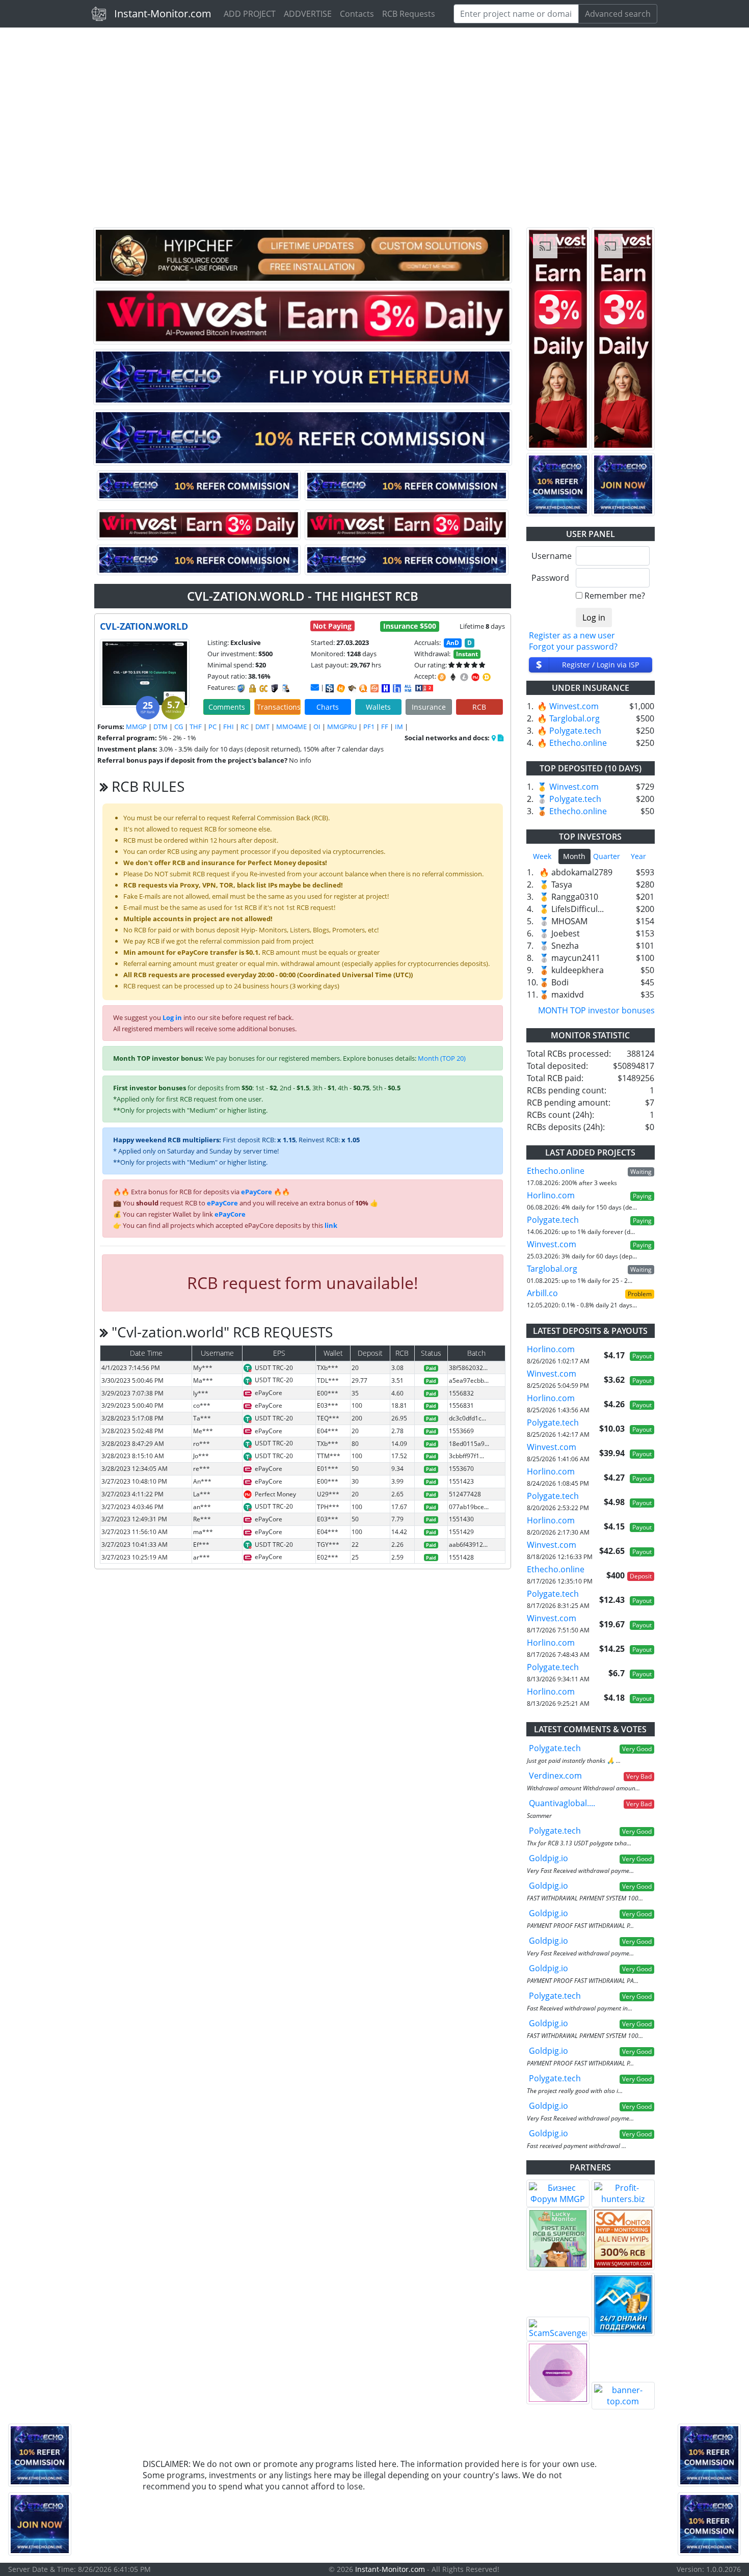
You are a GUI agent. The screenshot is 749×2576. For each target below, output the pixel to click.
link (331, 1225)
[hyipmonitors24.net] (374, 688)
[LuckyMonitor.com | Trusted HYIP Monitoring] (558, 2239)
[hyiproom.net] (558, 2373)
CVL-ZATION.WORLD (144, 626)
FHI (229, 727)
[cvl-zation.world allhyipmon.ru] (386, 688)
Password (550, 578)
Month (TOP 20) (442, 1058)
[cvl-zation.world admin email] (315, 687)
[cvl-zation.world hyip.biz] (424, 687)
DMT (262, 727)
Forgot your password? (573, 647)
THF (196, 727)
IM (399, 727)
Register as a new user (572, 635)
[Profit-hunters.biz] (623, 2193)
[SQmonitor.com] (623, 2239)
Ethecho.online (578, 743)
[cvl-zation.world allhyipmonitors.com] (408, 688)
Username (550, 556)
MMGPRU (342, 727)
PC (212, 727)
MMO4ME (291, 727)
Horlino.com (551, 1195)
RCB (479, 707)
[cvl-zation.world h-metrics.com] (341, 688)
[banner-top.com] (623, 2396)
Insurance (429, 707)
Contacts (357, 14)
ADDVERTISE (308, 14)
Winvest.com (574, 706)
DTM (160, 727)
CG (179, 727)
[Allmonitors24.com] (363, 688)
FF (385, 727)
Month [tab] (574, 856)
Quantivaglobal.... (562, 1803)
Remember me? (615, 596)
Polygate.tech (575, 731)
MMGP (136, 727)
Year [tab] (638, 856)
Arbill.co (542, 1293)
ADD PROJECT (250, 14)
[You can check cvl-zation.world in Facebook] (494, 738)
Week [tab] (542, 856)
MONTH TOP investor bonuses (596, 1010)
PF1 (369, 727)
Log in (172, 1017)
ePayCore (257, 1192)
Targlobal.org (574, 718)
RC (245, 727)
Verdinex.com (555, 1776)
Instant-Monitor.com (163, 14)
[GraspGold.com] (623, 2304)
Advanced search (618, 14)
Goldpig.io (549, 1858)
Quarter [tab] (607, 856)
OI (317, 727)
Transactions (279, 707)
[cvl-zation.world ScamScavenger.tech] (352, 688)
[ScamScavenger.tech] (558, 2329)
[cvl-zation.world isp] (330, 688)
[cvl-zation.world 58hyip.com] (397, 688)
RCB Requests (409, 14)
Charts (328, 707)
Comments (227, 707)
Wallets (378, 707)
